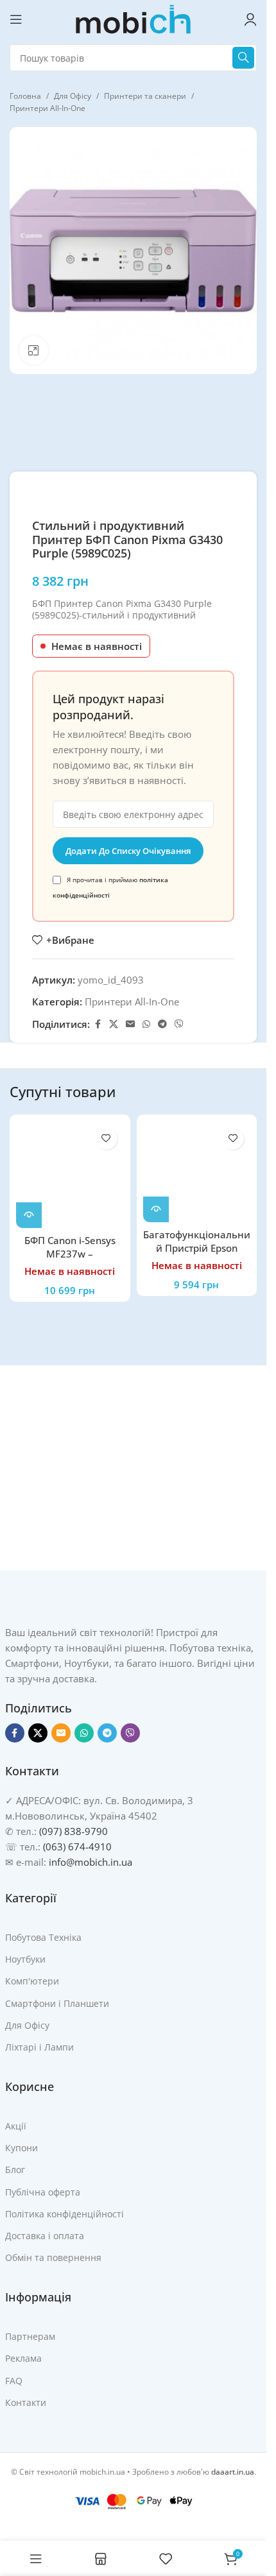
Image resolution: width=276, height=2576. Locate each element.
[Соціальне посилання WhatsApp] (146, 1024)
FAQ (14, 2381)
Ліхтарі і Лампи (39, 2047)
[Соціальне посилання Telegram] (162, 1024)
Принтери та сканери (145, 96)
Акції (16, 2126)
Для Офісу (73, 96)
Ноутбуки (25, 1959)
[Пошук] (243, 58)
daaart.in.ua (233, 2472)
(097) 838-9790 (73, 1831)
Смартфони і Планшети (57, 2003)
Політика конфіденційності (65, 2214)
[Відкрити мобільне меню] (16, 19)
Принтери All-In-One (47, 108)
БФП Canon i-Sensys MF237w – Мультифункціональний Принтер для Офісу (70, 1260)
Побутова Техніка (43, 1937)
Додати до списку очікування (128, 851)
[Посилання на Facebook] (98, 1024)
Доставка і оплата (45, 2236)
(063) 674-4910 (77, 1847)
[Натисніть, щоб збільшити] (34, 351)
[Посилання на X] (114, 1024)
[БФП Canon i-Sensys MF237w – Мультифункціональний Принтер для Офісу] (70, 1175)
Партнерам (30, 2336)
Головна (25, 96)
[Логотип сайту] (134, 18)
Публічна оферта (43, 2192)
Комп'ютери (32, 1981)
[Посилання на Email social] (130, 1024)
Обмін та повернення (53, 2257)
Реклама (23, 2358)
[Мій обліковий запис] (250, 19)
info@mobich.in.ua (91, 1862)
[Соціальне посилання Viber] (179, 1024)
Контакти (26, 2402)
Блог (15, 2170)
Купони (22, 2148)
